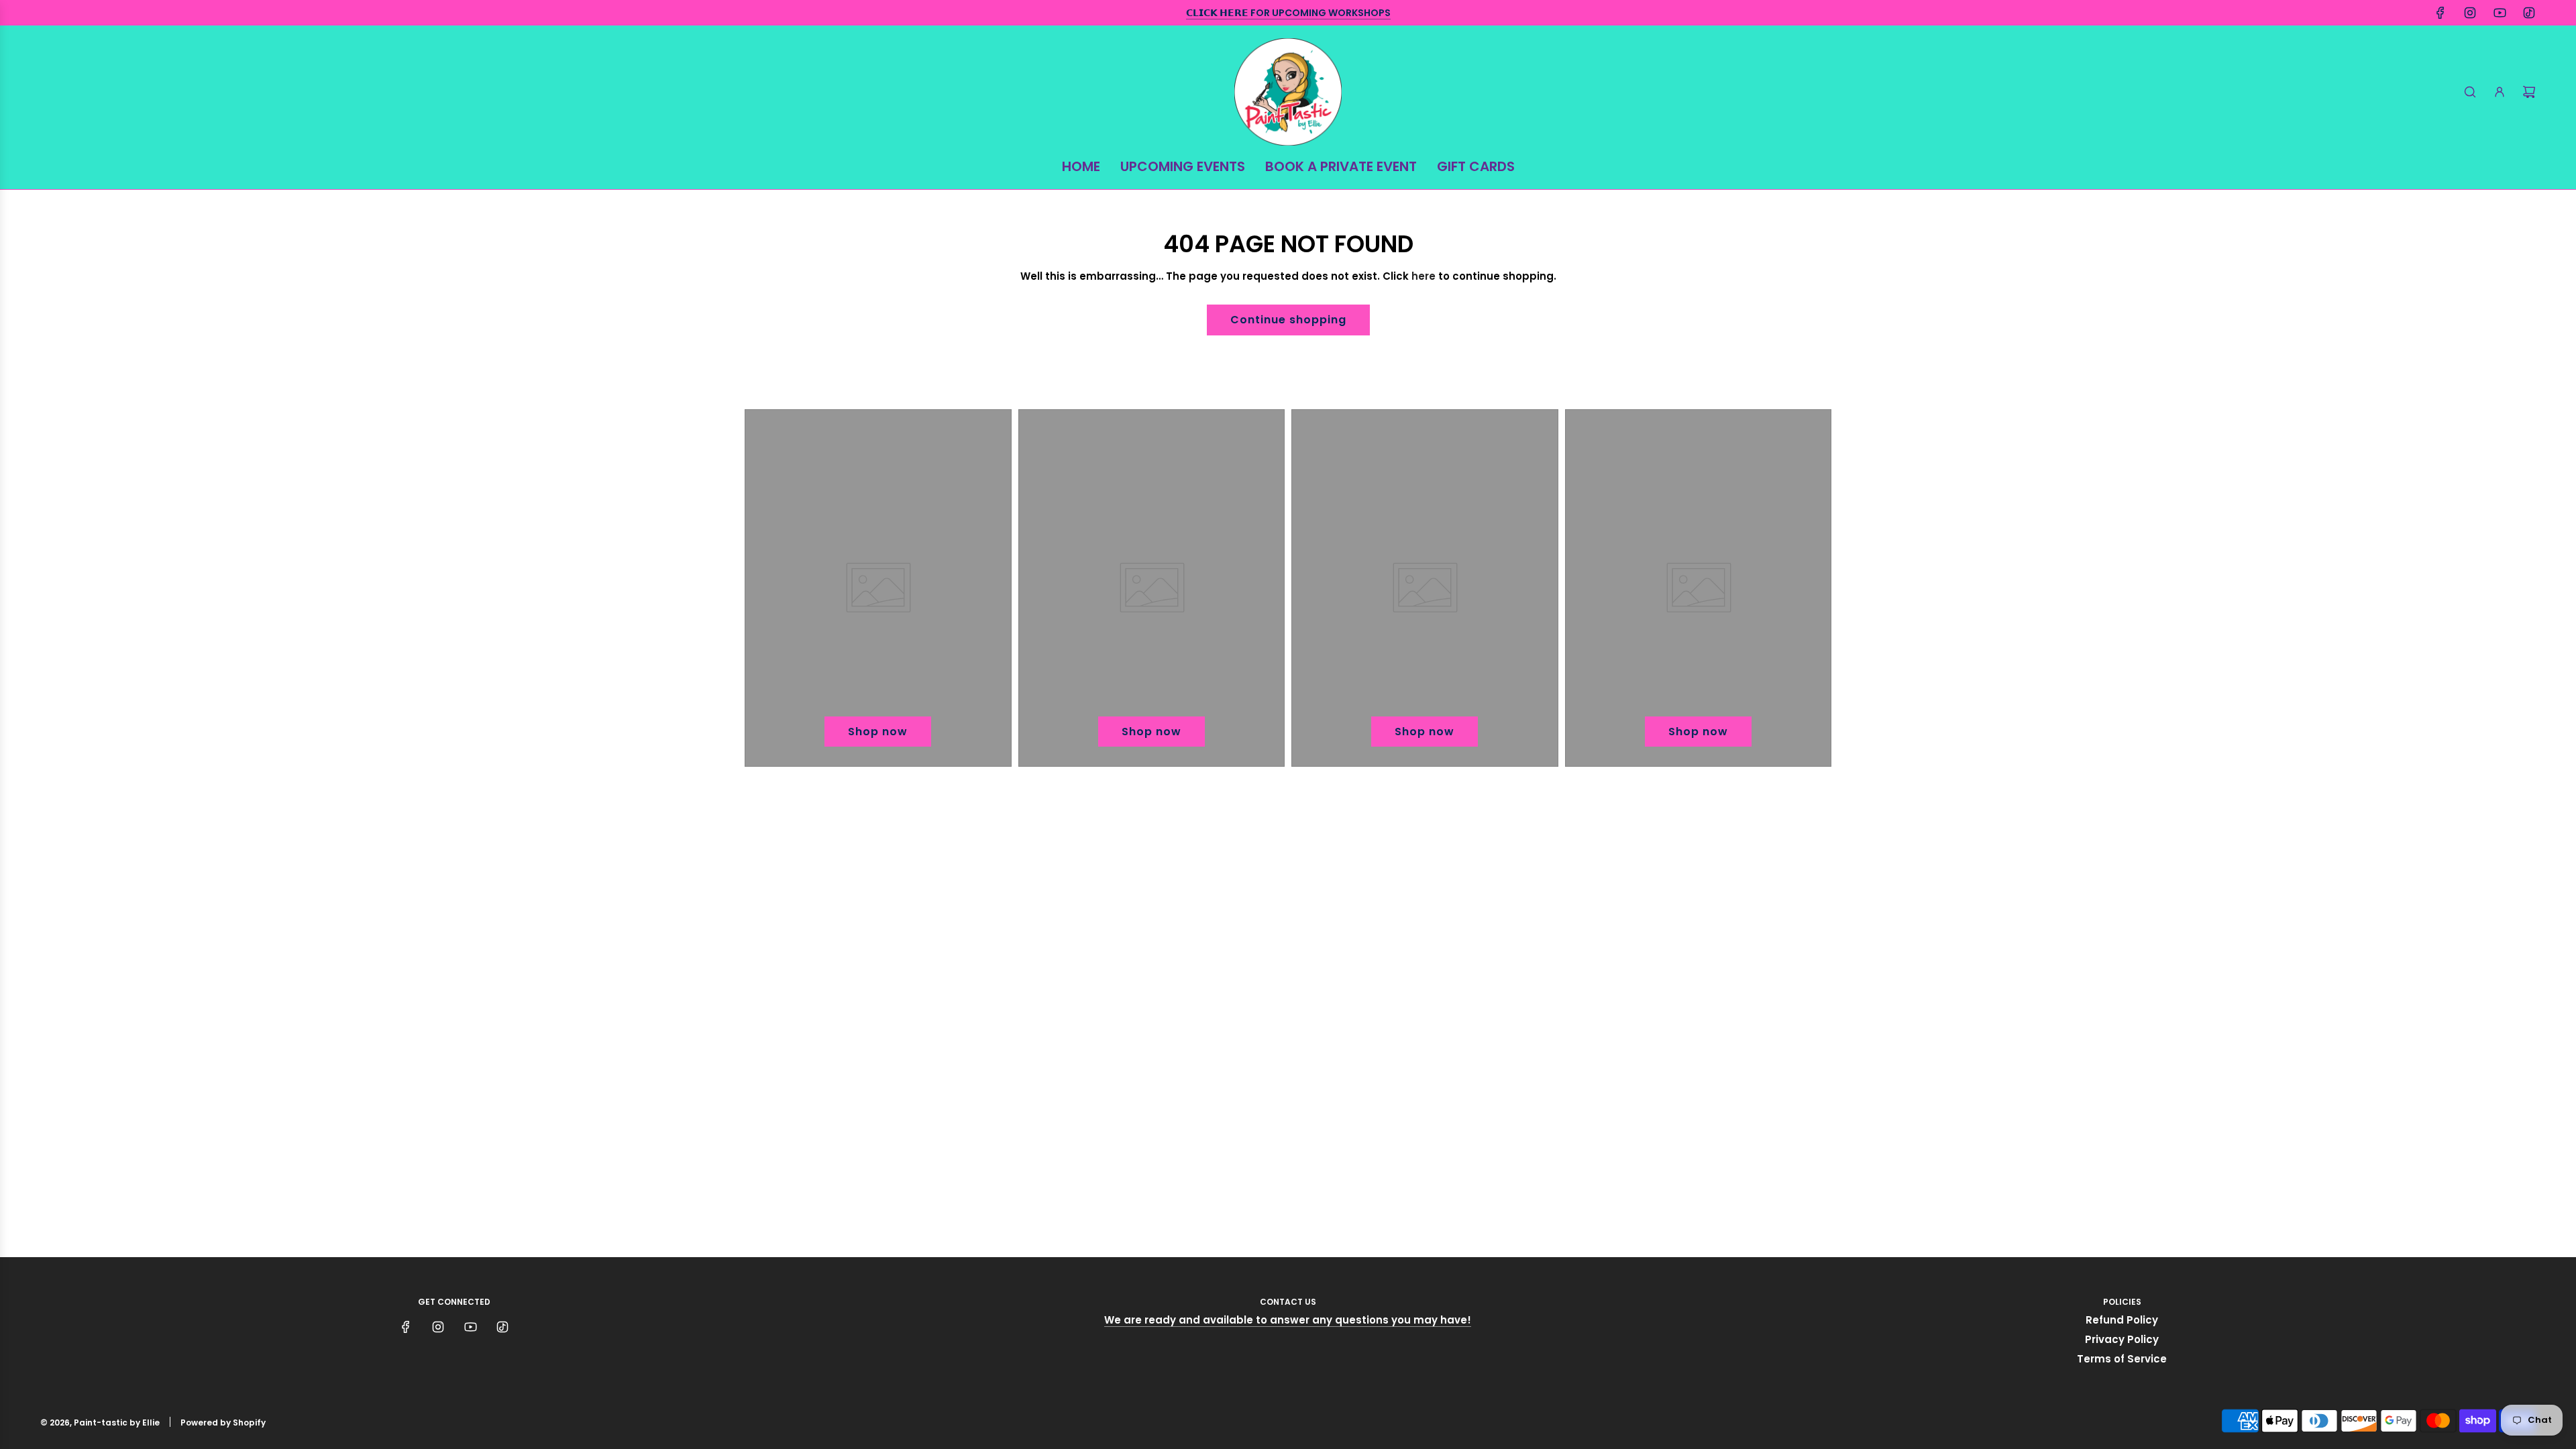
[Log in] (2500, 92)
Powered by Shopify (223, 1423)
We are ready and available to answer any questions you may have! (1288, 1320)
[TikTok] (2529, 13)
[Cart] (2529, 92)
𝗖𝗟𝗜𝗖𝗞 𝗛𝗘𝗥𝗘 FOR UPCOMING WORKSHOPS (1288, 13)
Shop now (878, 732)
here (1424, 276)
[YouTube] (2500, 13)
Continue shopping (1288, 320)
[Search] (2470, 92)
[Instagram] (2470, 13)
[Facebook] (2440, 13)
